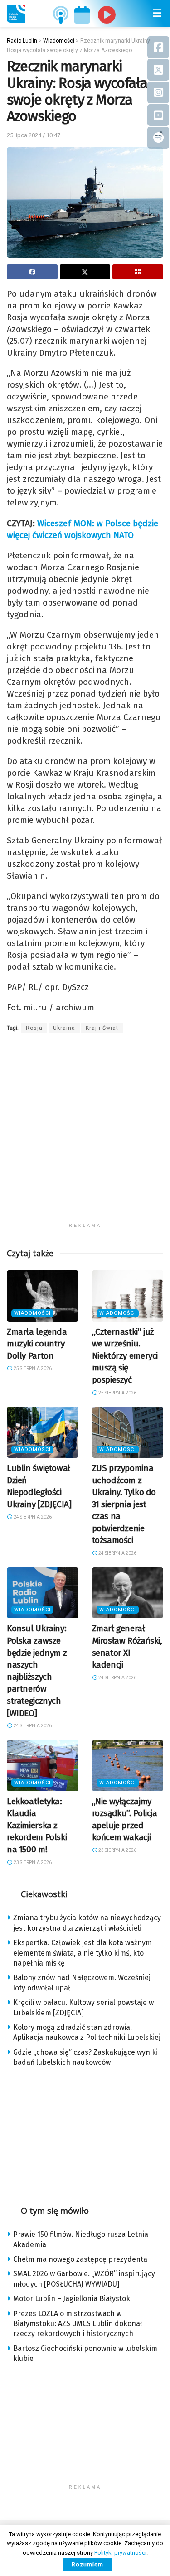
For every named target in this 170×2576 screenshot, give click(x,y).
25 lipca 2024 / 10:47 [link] (34, 135)
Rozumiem (87, 2564)
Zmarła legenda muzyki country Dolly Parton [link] (37, 1344)
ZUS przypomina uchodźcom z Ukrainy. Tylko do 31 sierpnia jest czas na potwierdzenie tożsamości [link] (124, 1504)
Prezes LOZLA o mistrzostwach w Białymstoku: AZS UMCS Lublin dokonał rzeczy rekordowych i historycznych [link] (78, 2324)
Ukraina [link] (64, 1028)
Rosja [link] (34, 1028)
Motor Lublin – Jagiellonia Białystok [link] (72, 2299)
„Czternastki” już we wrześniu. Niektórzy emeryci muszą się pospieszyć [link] (125, 1356)
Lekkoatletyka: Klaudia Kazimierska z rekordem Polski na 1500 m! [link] (37, 1825)
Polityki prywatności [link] (120, 2553)
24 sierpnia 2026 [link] (32, 1517)
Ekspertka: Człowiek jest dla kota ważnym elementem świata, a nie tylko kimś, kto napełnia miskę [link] (83, 1953)
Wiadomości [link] (32, 1313)
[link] (16, 14)
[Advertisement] (85, 1133)
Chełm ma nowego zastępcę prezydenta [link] (80, 2259)
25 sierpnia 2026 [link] (32, 1368)
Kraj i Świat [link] (102, 1028)
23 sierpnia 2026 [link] (32, 1862)
